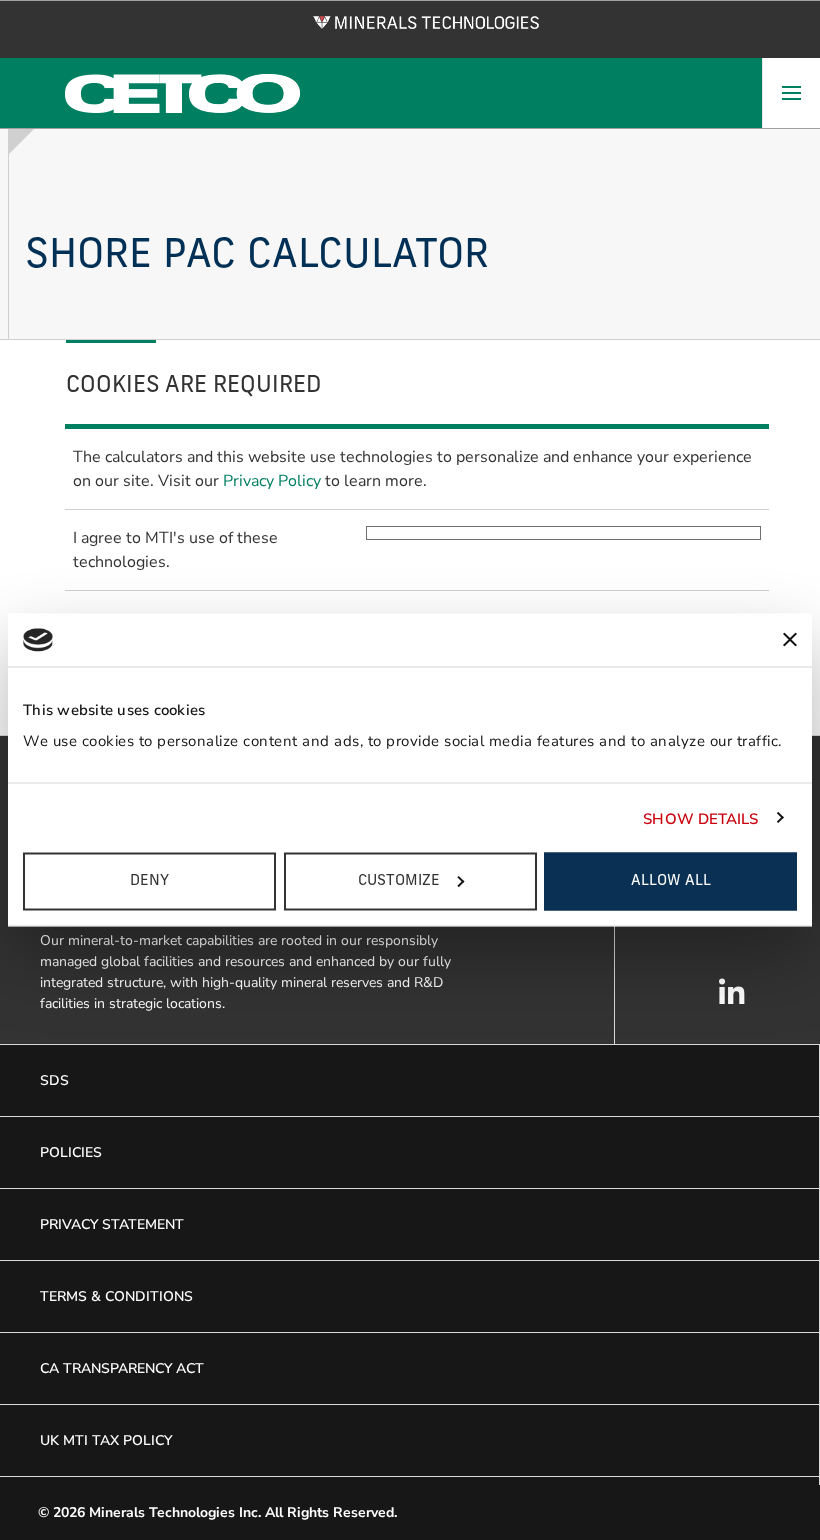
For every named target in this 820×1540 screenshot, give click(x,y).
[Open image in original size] (426, 21)
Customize (399, 881)
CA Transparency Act (122, 1368)
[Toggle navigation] (791, 93)
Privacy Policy (274, 481)
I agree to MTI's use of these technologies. (175, 550)
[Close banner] (790, 640)
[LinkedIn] (732, 1002)
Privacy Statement (112, 1224)
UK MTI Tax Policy (106, 1440)
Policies (71, 1152)
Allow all (671, 881)
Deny (149, 881)
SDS (54, 1080)
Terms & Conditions (116, 1296)
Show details (700, 818)
